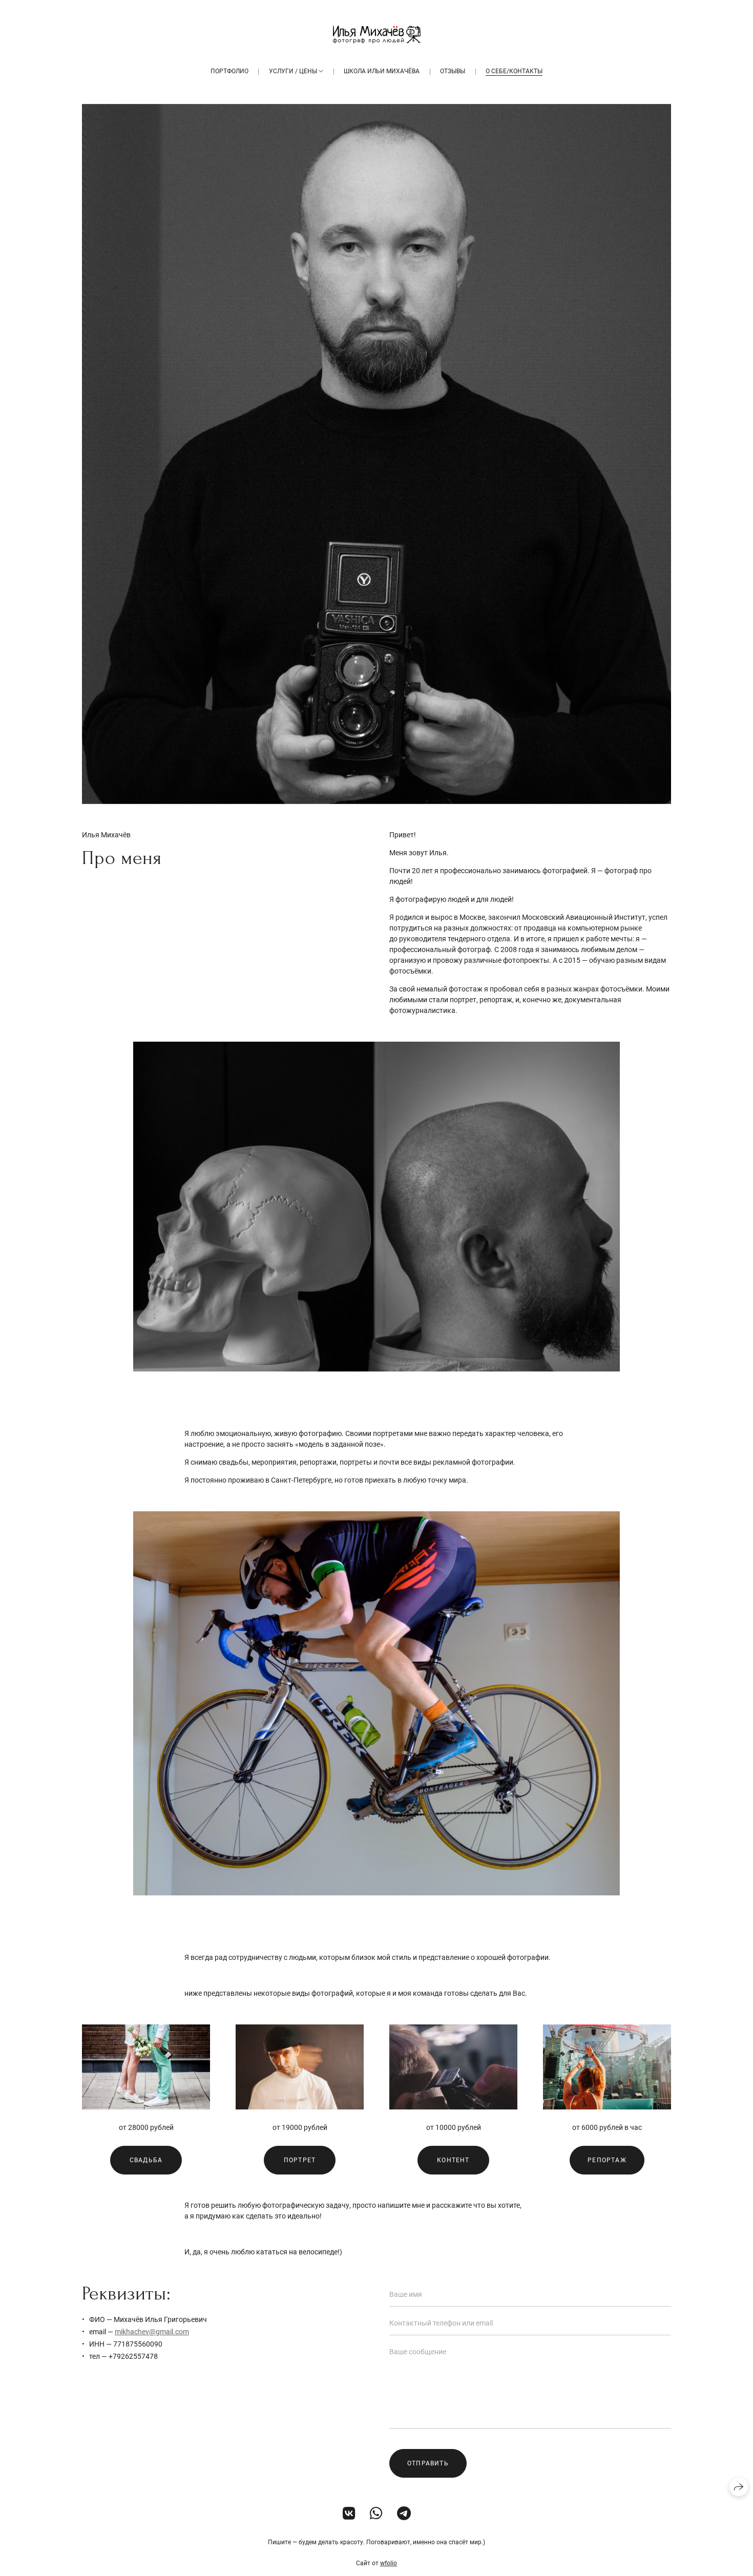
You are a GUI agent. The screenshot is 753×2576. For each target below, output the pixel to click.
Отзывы (453, 71)
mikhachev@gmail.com (152, 2332)
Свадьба (146, 2160)
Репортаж (607, 2160)
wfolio (389, 2563)
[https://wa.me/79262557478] (376, 2514)
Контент (453, 2160)
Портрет (300, 2160)
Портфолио (229, 71)
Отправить (428, 2463)
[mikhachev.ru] (377, 35)
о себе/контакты (514, 71)
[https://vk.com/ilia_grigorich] (349, 2514)
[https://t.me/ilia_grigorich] (404, 2514)
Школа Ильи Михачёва (382, 71)
